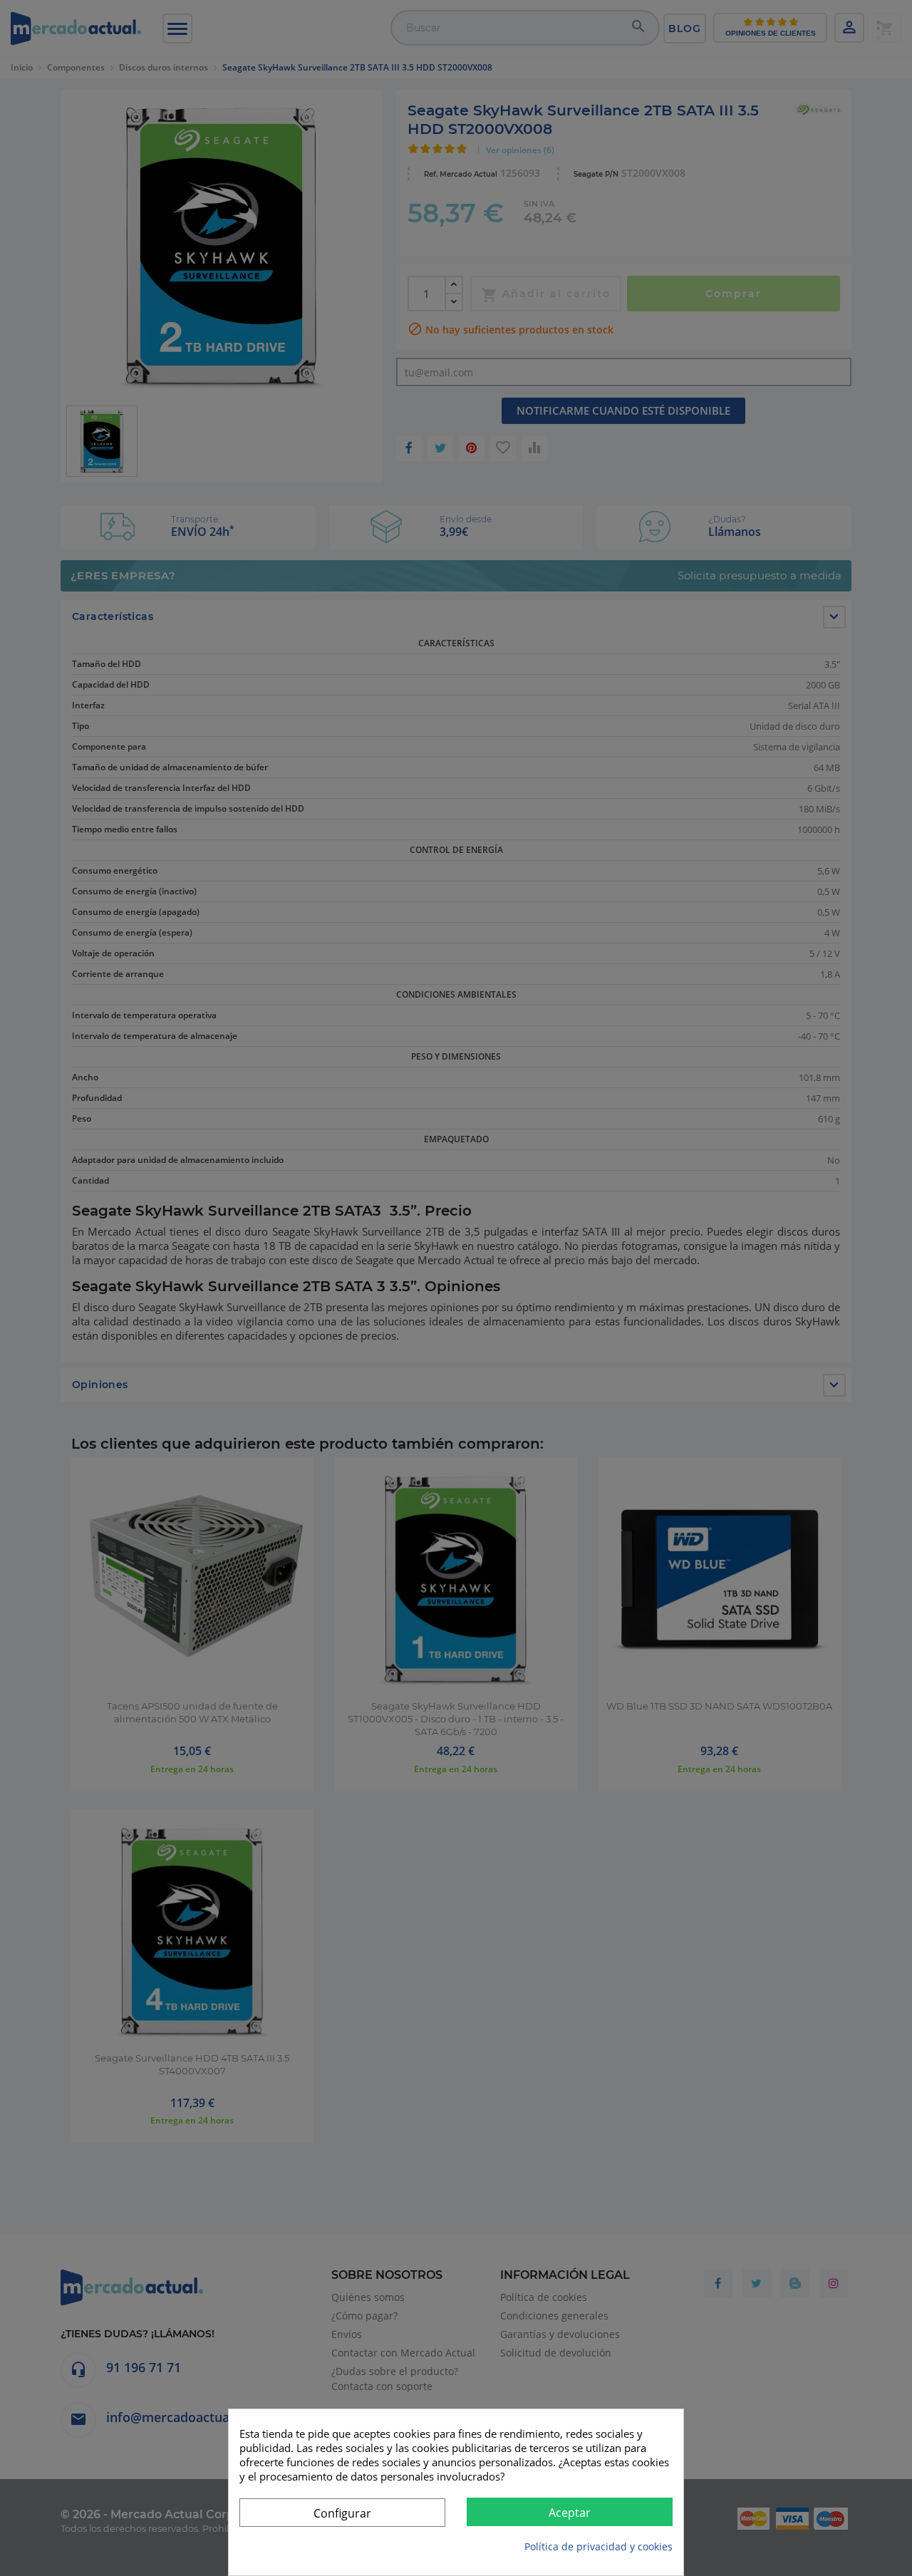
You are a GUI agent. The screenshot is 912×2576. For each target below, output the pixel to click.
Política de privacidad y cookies (598, 2546)
